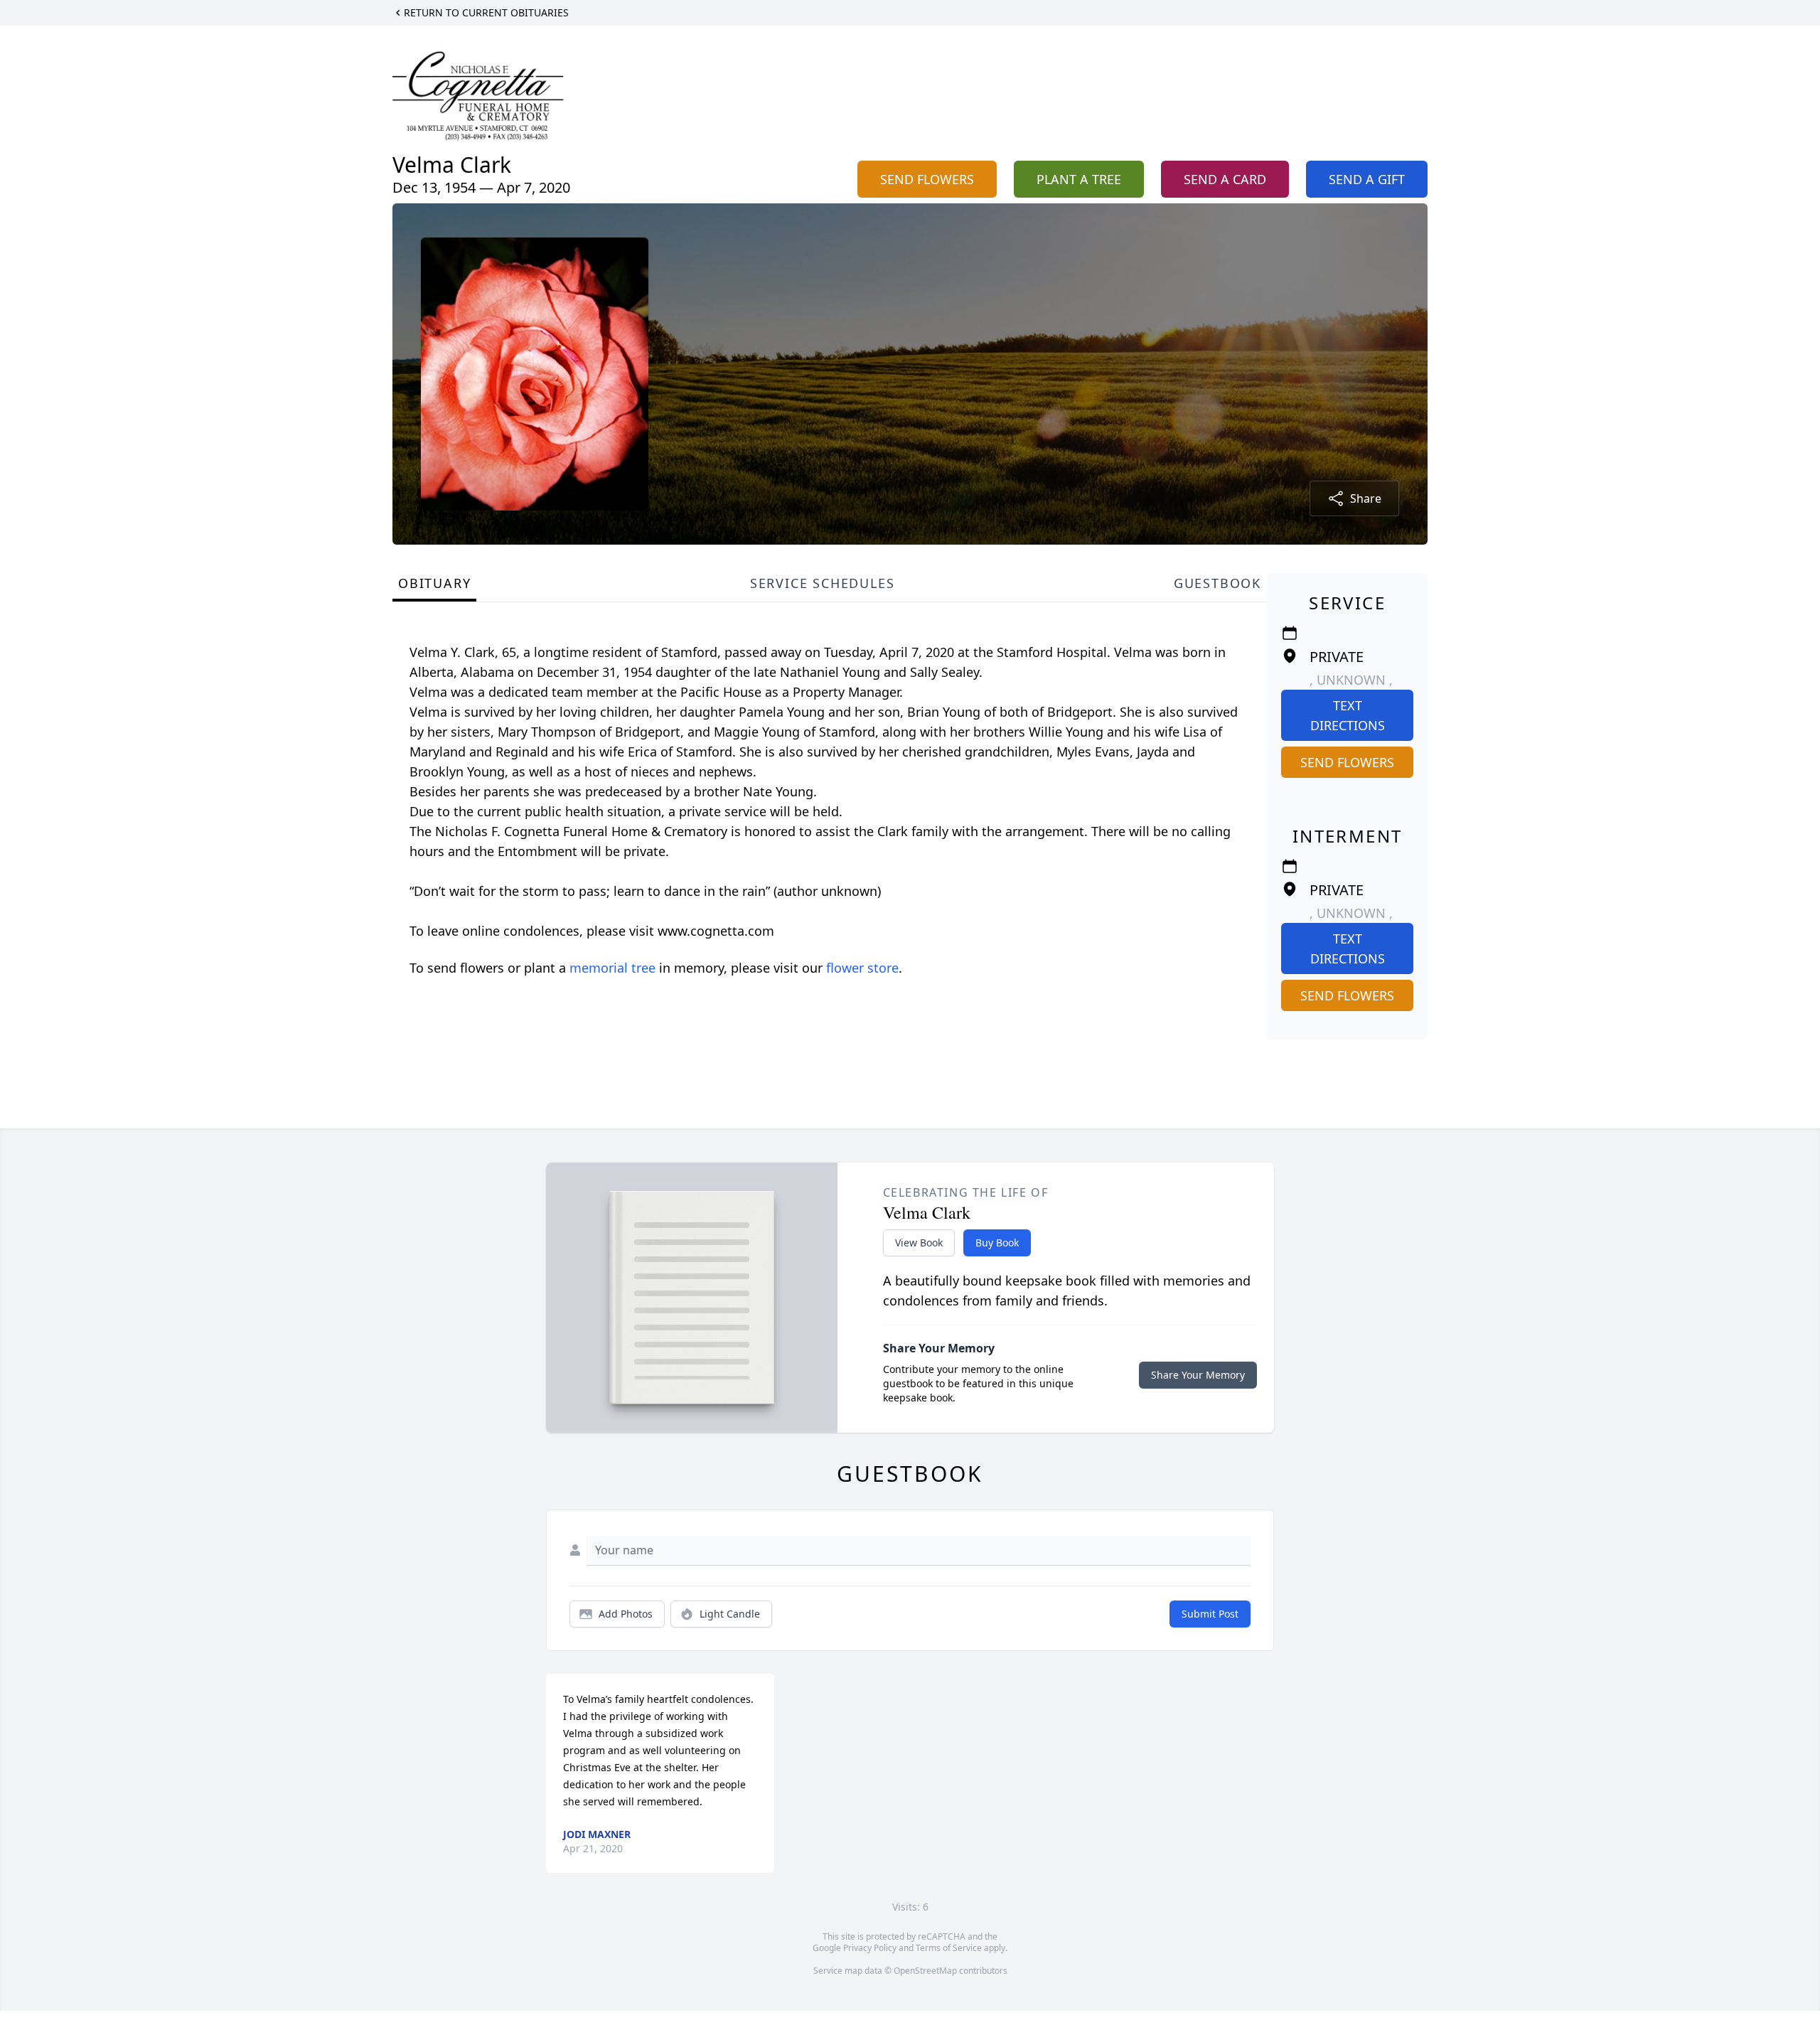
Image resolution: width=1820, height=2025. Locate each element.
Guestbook (1217, 583)
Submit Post (1210, 1614)
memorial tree (612, 968)
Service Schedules (823, 583)
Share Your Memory (1198, 1375)
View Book (919, 1243)
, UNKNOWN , (1351, 680)
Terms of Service (949, 1948)
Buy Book (997, 1243)
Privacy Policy (870, 1948)
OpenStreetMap (925, 1971)
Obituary (434, 583)
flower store (862, 968)
